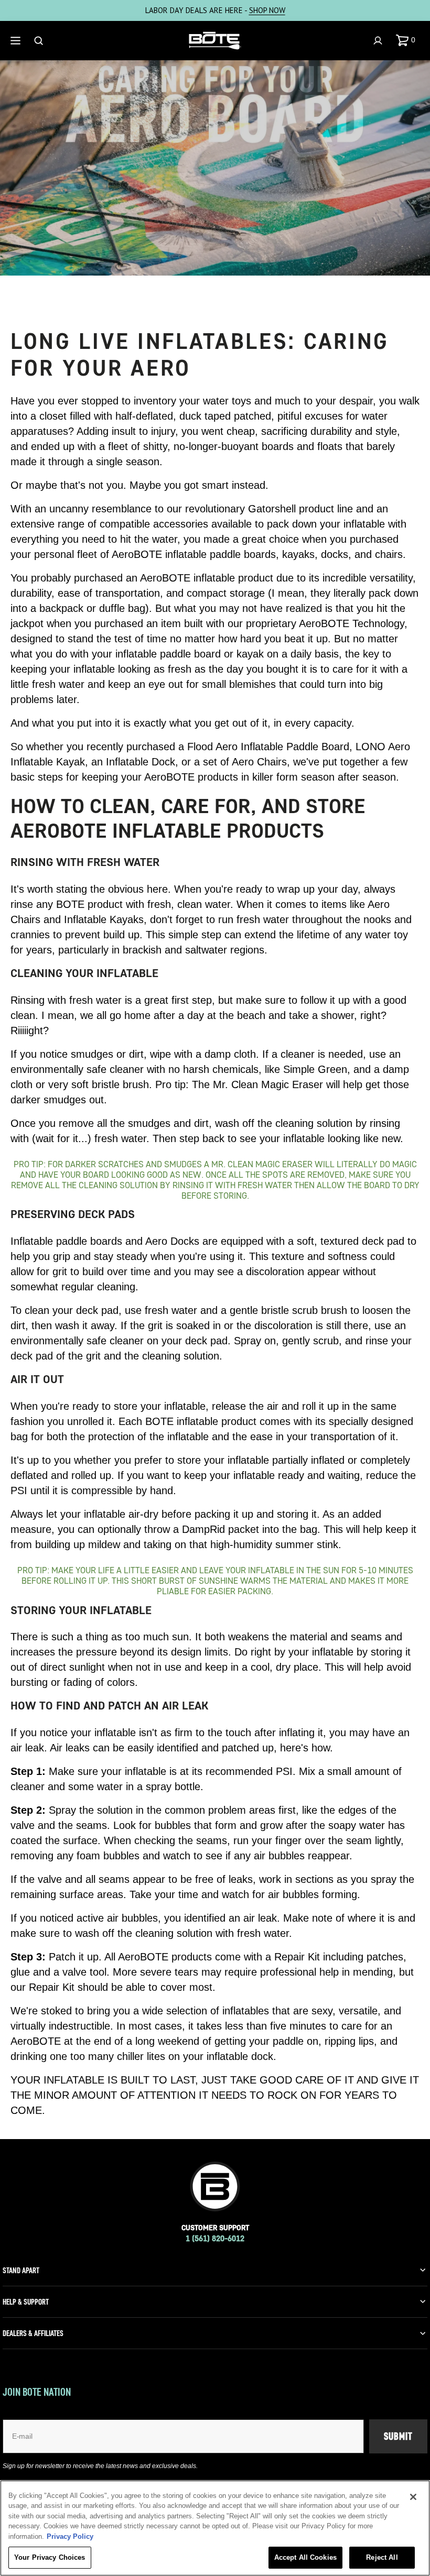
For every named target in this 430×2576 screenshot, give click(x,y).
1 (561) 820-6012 (215, 2238)
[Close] (413, 2497)
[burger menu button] (17, 41)
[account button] (379, 41)
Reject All (382, 2557)
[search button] (40, 41)
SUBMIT (398, 2436)
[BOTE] (215, 41)
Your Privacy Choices (50, 2557)
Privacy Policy (70, 2536)
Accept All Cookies (305, 2557)
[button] (408, 40)
